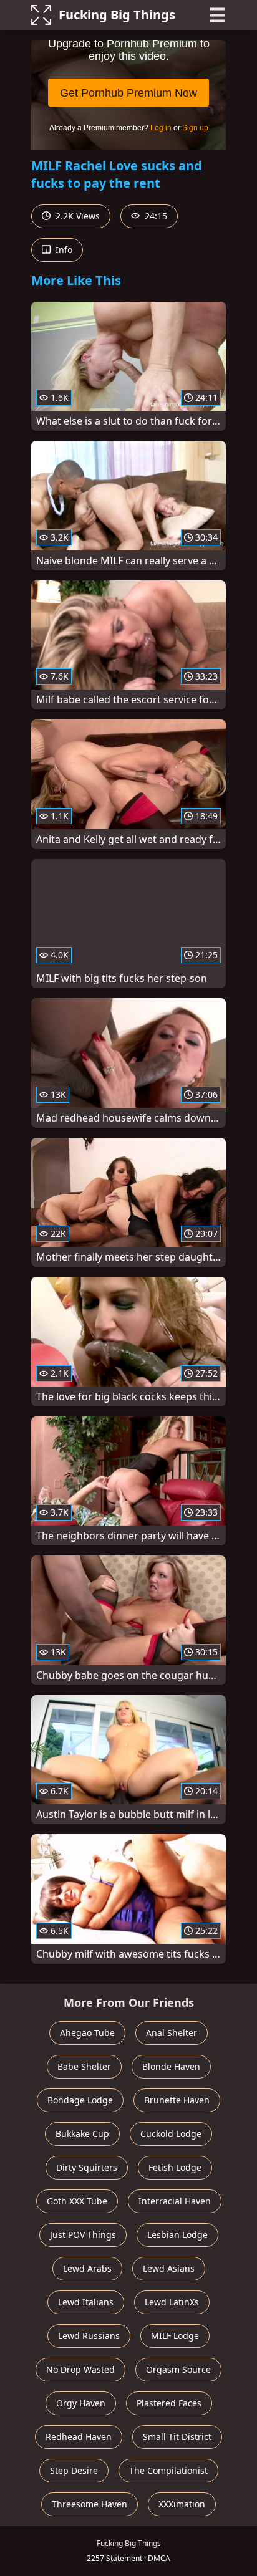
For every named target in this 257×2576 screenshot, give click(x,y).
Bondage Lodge (80, 2100)
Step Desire (74, 2470)
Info (63, 250)
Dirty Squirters (87, 2167)
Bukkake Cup (82, 2134)
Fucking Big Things (117, 15)
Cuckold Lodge (171, 2134)
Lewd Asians (169, 2268)
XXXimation (182, 2504)
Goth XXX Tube (77, 2201)
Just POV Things (83, 2235)
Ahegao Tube (87, 2033)
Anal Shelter (172, 2033)
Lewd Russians (89, 2336)
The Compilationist (168, 2470)
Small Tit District (177, 2437)
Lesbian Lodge (177, 2235)
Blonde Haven (171, 2066)
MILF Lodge (175, 2336)
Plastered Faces (169, 2403)
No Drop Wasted (80, 2369)
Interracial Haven (175, 2201)
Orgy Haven (81, 2403)
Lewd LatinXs (172, 2302)
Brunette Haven (177, 2100)
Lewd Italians (86, 2302)
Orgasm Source (178, 2369)
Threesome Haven (90, 2504)
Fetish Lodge (175, 2167)
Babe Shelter (84, 2066)
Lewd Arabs (87, 2268)
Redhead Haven (79, 2437)
